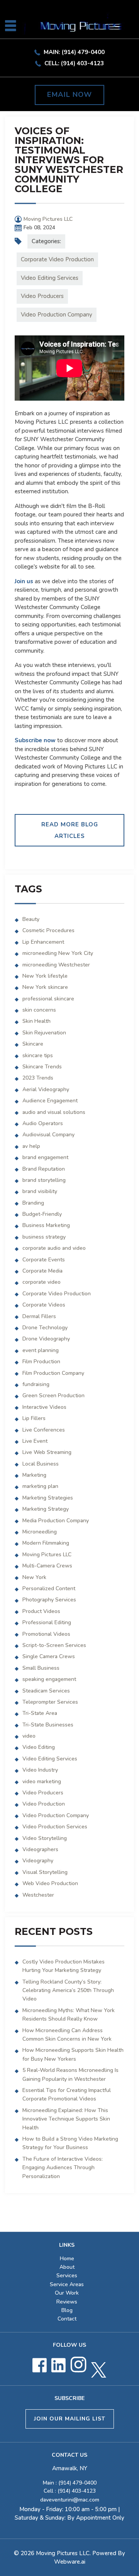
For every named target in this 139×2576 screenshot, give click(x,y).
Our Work (67, 2293)
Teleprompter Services (50, 1702)
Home (67, 2259)
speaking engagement (49, 1679)
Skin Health (36, 1021)
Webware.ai (70, 2562)
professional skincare (48, 999)
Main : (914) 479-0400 (70, 2483)
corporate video (42, 1282)
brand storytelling (44, 1180)
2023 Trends (38, 1078)
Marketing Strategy (46, 1509)
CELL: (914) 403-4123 (74, 63)
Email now (69, 95)
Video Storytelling (45, 1838)
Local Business (41, 1464)
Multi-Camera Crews (47, 1566)
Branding (33, 1203)
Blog (67, 2310)
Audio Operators (43, 1123)
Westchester (38, 1895)
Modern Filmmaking (46, 1543)
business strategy (44, 1237)
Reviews (67, 2302)
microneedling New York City (58, 953)
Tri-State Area (40, 1713)
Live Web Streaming (47, 1452)
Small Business (41, 1668)
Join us (24, 581)
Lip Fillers (34, 1418)
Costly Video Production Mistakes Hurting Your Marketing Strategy (64, 1966)
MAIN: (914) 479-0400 (74, 52)
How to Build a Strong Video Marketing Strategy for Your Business (70, 2143)
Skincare (33, 1044)
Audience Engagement (50, 1101)
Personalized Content (49, 1588)
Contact (67, 2319)
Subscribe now (35, 740)
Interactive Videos (44, 1407)
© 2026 (25, 2553)
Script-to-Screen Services (54, 1645)
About (67, 2267)
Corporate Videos (44, 1305)
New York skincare (45, 987)
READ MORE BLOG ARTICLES (70, 830)
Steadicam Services (46, 1691)
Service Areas (67, 2284)
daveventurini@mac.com (70, 2500)
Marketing (34, 1475)
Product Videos (41, 1611)
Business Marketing (46, 1225)
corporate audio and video (54, 1248)
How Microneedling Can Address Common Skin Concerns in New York (67, 2035)
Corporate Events (44, 1260)
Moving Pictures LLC (47, 1555)
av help (31, 1146)
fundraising (36, 1384)
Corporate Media (42, 1271)
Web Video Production (50, 1883)
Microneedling (40, 1532)
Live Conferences (44, 1430)
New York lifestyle (45, 976)
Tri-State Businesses (48, 1725)
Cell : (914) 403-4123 (70, 2491)
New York (34, 1577)
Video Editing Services (50, 278)
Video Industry (40, 1770)
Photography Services (49, 1600)
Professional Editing (47, 1622)
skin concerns (39, 1010)
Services (67, 2276)
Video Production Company (57, 315)
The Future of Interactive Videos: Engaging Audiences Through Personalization (63, 2168)
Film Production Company (53, 1373)
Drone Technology (45, 1328)
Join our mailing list (70, 2419)
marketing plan (40, 1486)
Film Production (41, 1362)
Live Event (35, 1441)
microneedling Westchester (56, 965)
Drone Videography (46, 1339)
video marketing (42, 1781)
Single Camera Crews (49, 1656)
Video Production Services (55, 1827)
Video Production (44, 1804)
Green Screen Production (53, 1395)
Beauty (31, 919)
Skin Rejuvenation (44, 1033)
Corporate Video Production (57, 259)
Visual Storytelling (45, 1872)
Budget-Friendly (42, 1214)
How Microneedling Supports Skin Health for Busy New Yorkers (73, 2054)
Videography (38, 1861)
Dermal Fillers (39, 1316)
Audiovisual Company (48, 1135)
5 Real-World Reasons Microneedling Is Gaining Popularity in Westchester (70, 2074)
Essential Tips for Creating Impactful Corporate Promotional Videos (67, 2094)
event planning (41, 1350)
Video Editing (39, 1747)
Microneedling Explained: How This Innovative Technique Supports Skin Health (66, 2119)
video (29, 1736)
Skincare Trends (42, 1067)
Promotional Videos (46, 1634)
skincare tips (38, 1055)
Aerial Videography (46, 1089)
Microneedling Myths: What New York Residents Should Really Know (69, 2015)
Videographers (40, 1849)
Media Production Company (56, 1521)
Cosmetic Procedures (48, 930)
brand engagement (45, 1157)
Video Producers (42, 296)
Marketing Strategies (48, 1498)
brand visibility (40, 1191)
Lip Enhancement (43, 942)
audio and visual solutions (54, 1112)
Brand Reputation (44, 1169)
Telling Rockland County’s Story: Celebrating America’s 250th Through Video (68, 1990)
